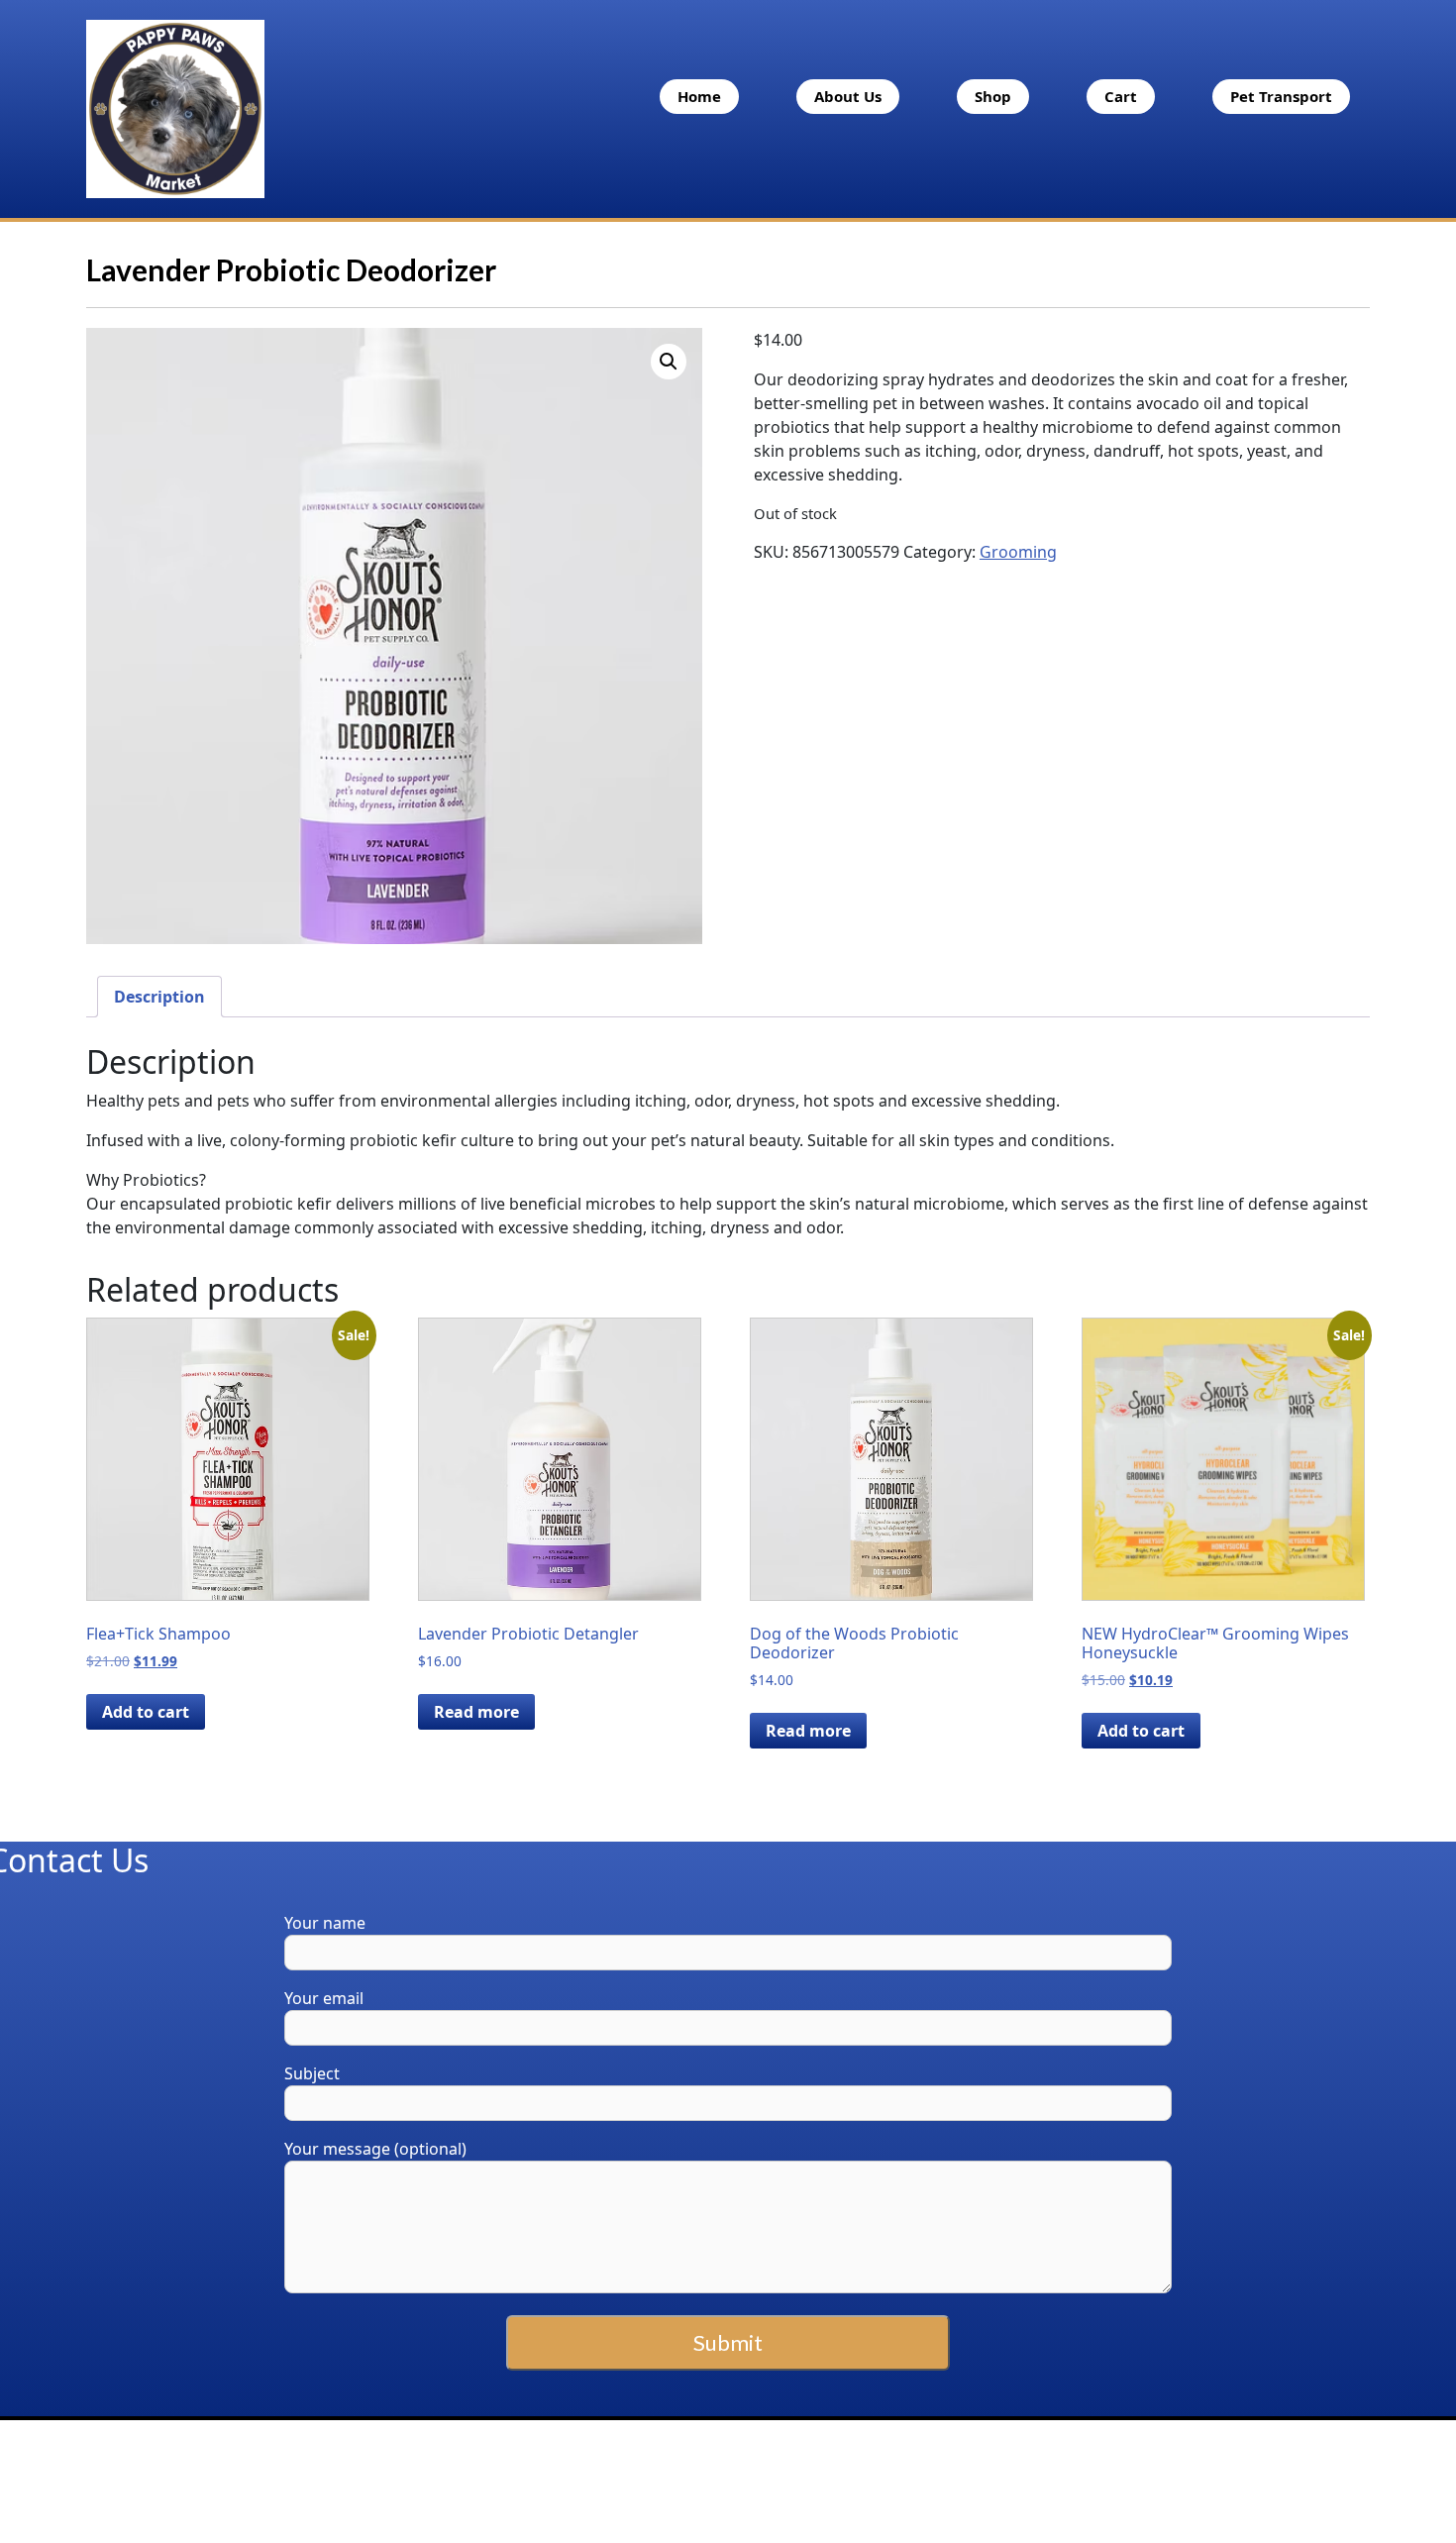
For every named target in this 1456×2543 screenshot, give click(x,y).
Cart (1121, 96)
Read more (476, 1712)
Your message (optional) (375, 2149)
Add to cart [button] (146, 1712)
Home (699, 96)
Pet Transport (1281, 96)
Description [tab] (159, 997)
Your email (324, 1998)
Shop (993, 96)
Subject (312, 2073)
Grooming (1018, 552)
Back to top (1327, 2480)
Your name (325, 1923)
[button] (669, 362)
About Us (848, 96)
